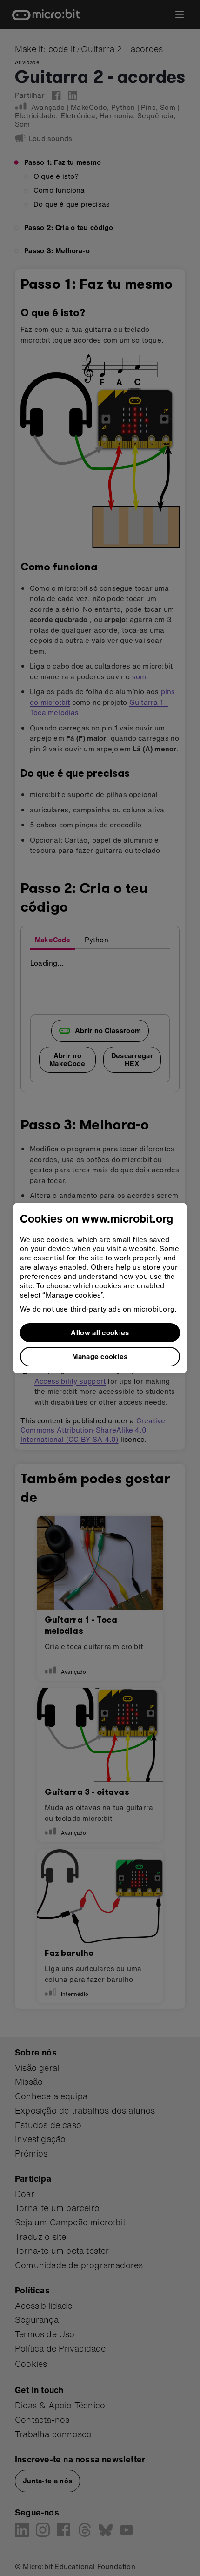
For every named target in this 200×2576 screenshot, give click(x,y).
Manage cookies (100, 1356)
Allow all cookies (100, 1332)
